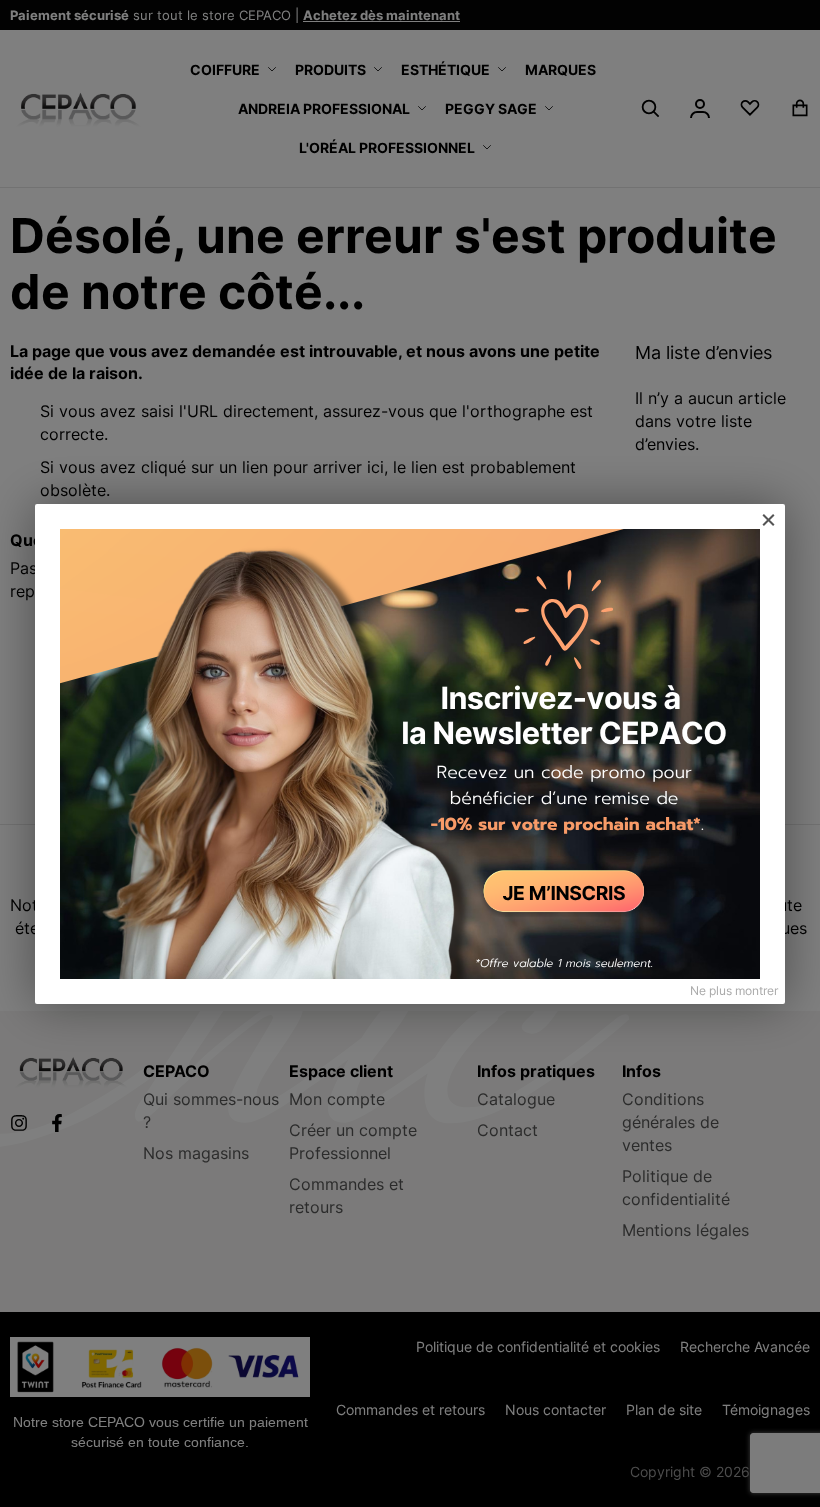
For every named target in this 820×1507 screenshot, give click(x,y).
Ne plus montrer (734, 990)
